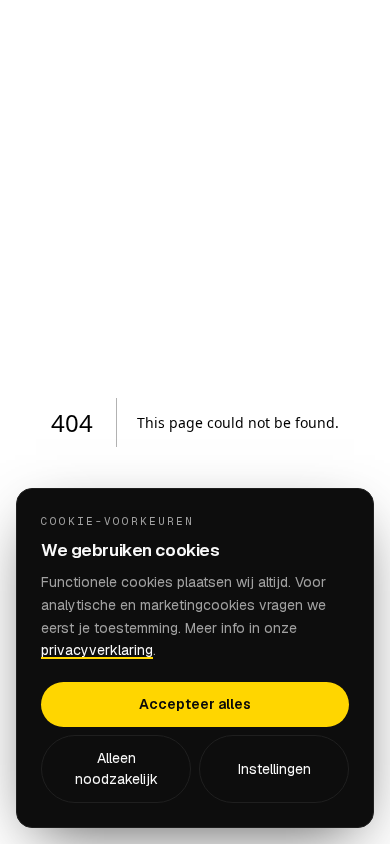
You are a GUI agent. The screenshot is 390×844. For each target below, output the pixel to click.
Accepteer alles (195, 704)
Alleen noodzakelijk (116, 768)
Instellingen (274, 769)
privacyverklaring (97, 650)
